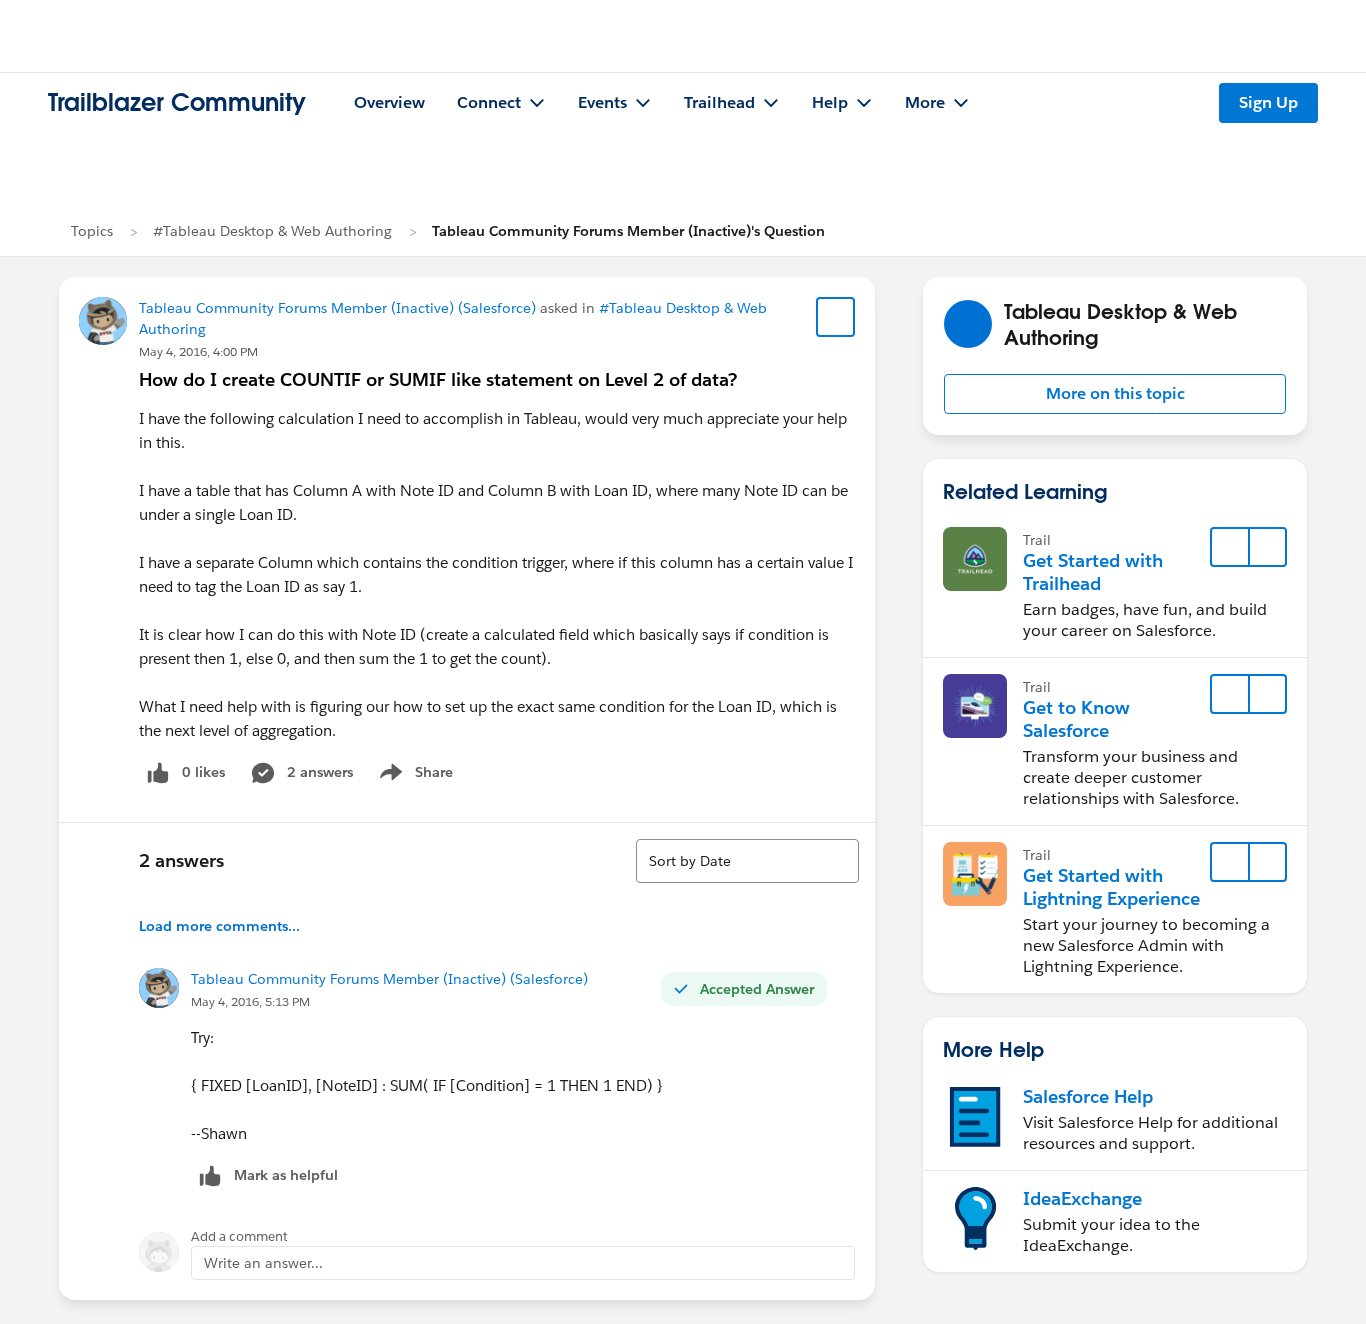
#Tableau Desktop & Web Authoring (272, 231)
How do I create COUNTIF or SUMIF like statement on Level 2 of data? (438, 379)
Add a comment (239, 1236)
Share (413, 776)
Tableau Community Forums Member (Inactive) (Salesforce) (337, 308)
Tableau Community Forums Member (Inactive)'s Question (628, 231)
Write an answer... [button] (263, 1263)
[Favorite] (836, 317)
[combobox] (747, 861)
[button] (1115, 394)
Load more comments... (219, 926)
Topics (92, 231)
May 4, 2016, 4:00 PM (198, 351)
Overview (389, 102)
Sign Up (1268, 102)
